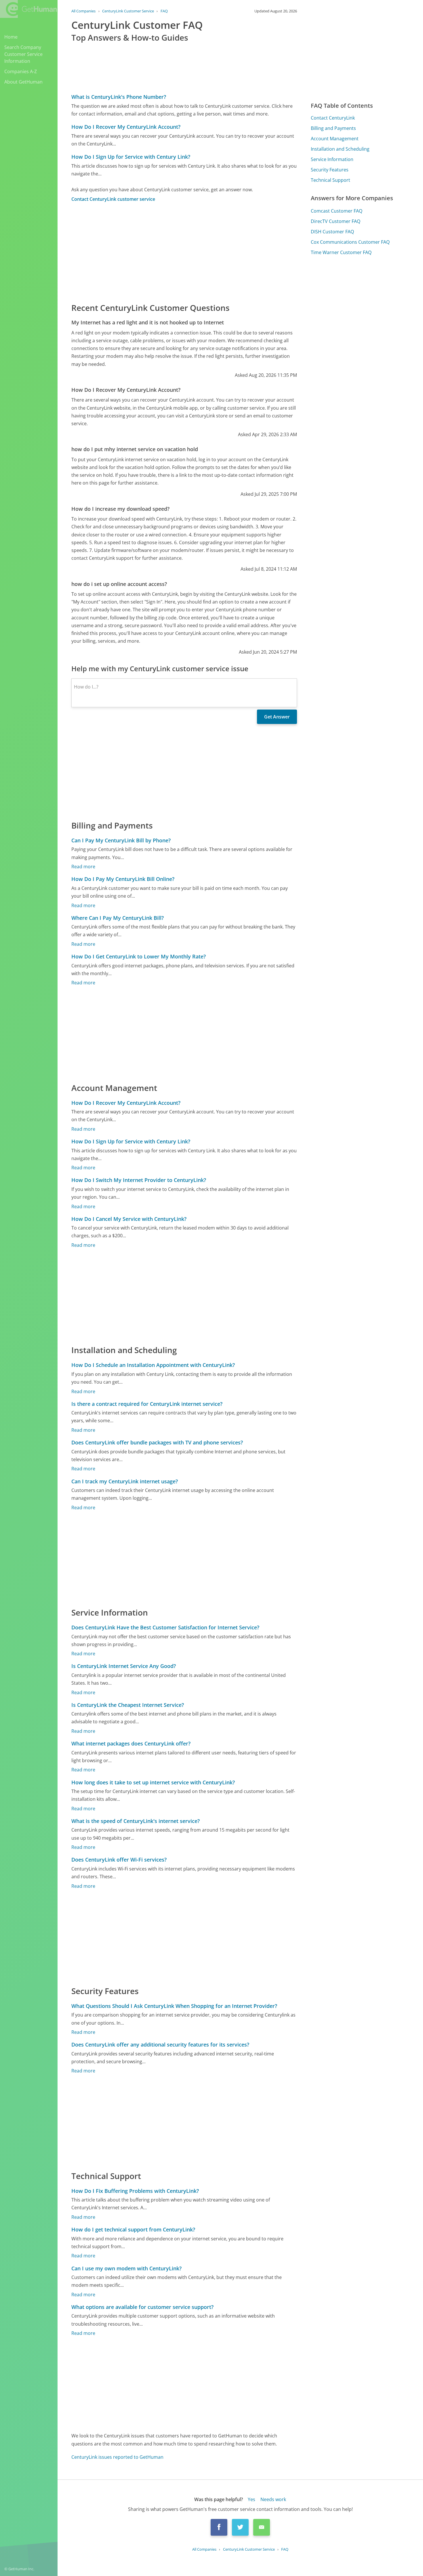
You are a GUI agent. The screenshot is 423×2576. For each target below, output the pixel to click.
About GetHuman (23, 82)
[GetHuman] (28, 9)
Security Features (330, 170)
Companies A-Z (21, 71)
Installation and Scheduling (340, 149)
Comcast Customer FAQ (337, 211)
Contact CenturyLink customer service (113, 199)
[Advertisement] (184, 252)
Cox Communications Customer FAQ (350, 242)
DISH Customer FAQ (332, 232)
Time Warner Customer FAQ (341, 252)
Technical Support (330, 180)
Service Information (332, 159)
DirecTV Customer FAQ (336, 221)
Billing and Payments (333, 128)
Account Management (335, 139)
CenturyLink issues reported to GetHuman (117, 2457)
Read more (83, 867)
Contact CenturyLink (333, 118)
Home (11, 37)
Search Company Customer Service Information (23, 54)
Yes (251, 2499)
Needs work (273, 2499)
